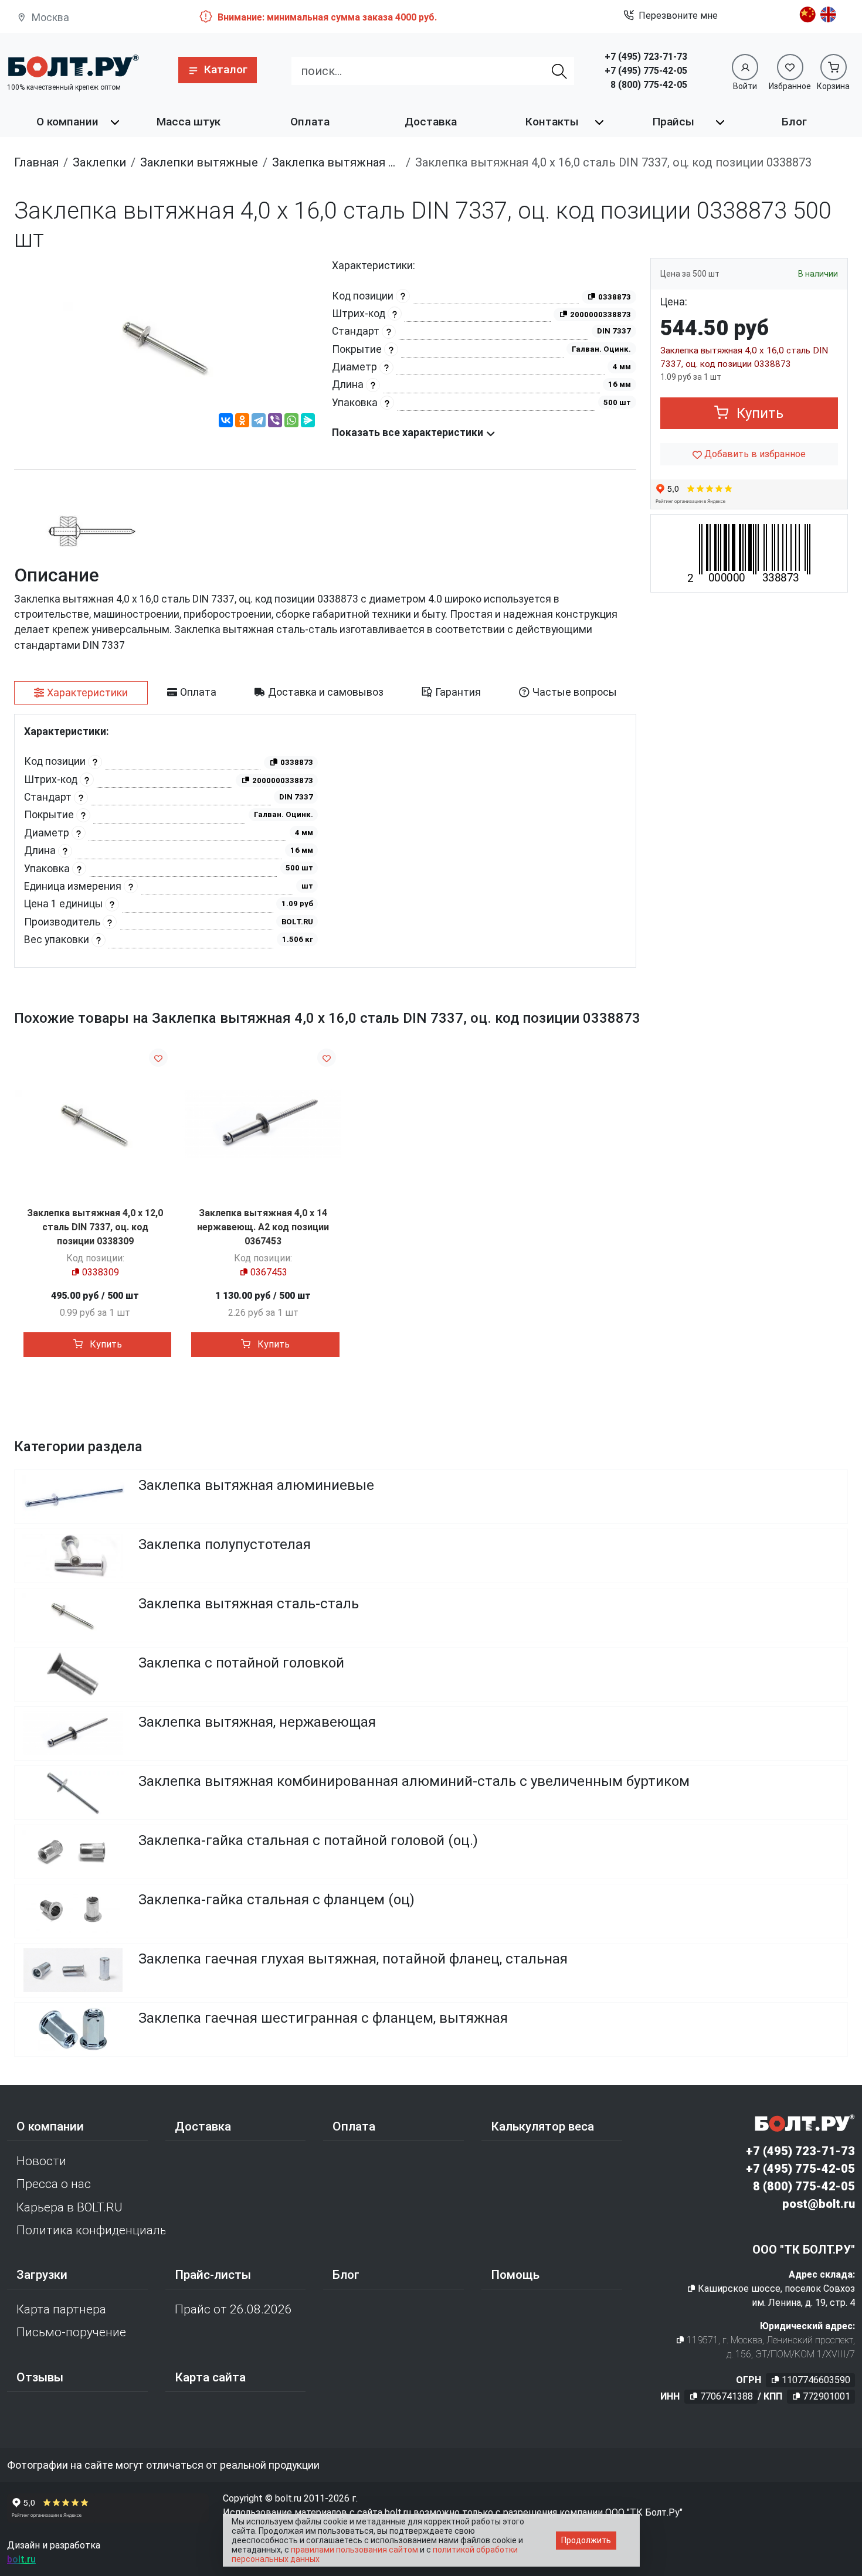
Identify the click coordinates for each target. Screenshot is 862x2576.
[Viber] (275, 422)
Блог (794, 122)
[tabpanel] (325, 841)
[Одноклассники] (242, 422)
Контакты (552, 122)
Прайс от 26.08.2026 (233, 2309)
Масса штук (189, 122)
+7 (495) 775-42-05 (646, 71)
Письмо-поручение (71, 2332)
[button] (217, 70)
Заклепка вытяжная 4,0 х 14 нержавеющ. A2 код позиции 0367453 (263, 1227)
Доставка (431, 122)
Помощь (515, 2275)
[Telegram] (259, 422)
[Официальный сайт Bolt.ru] (73, 66)
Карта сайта (210, 2377)
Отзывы (40, 2377)
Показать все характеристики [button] (409, 433)
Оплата (310, 122)
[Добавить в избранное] (158, 1058)
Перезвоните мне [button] (678, 16)
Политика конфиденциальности (91, 2230)
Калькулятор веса (542, 2126)
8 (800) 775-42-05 (649, 85)
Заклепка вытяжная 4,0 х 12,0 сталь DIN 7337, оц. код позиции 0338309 (95, 1227)
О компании (67, 122)
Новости (41, 2161)
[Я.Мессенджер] (308, 422)
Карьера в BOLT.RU (69, 2207)
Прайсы (673, 122)
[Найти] (559, 71)
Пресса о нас (54, 2184)
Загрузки (42, 2275)
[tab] (81, 693)
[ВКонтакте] (226, 422)
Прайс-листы (213, 2275)
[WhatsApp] (291, 422)
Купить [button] (758, 413)
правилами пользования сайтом (354, 2550)
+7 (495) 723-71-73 (646, 57)
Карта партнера (61, 2309)
